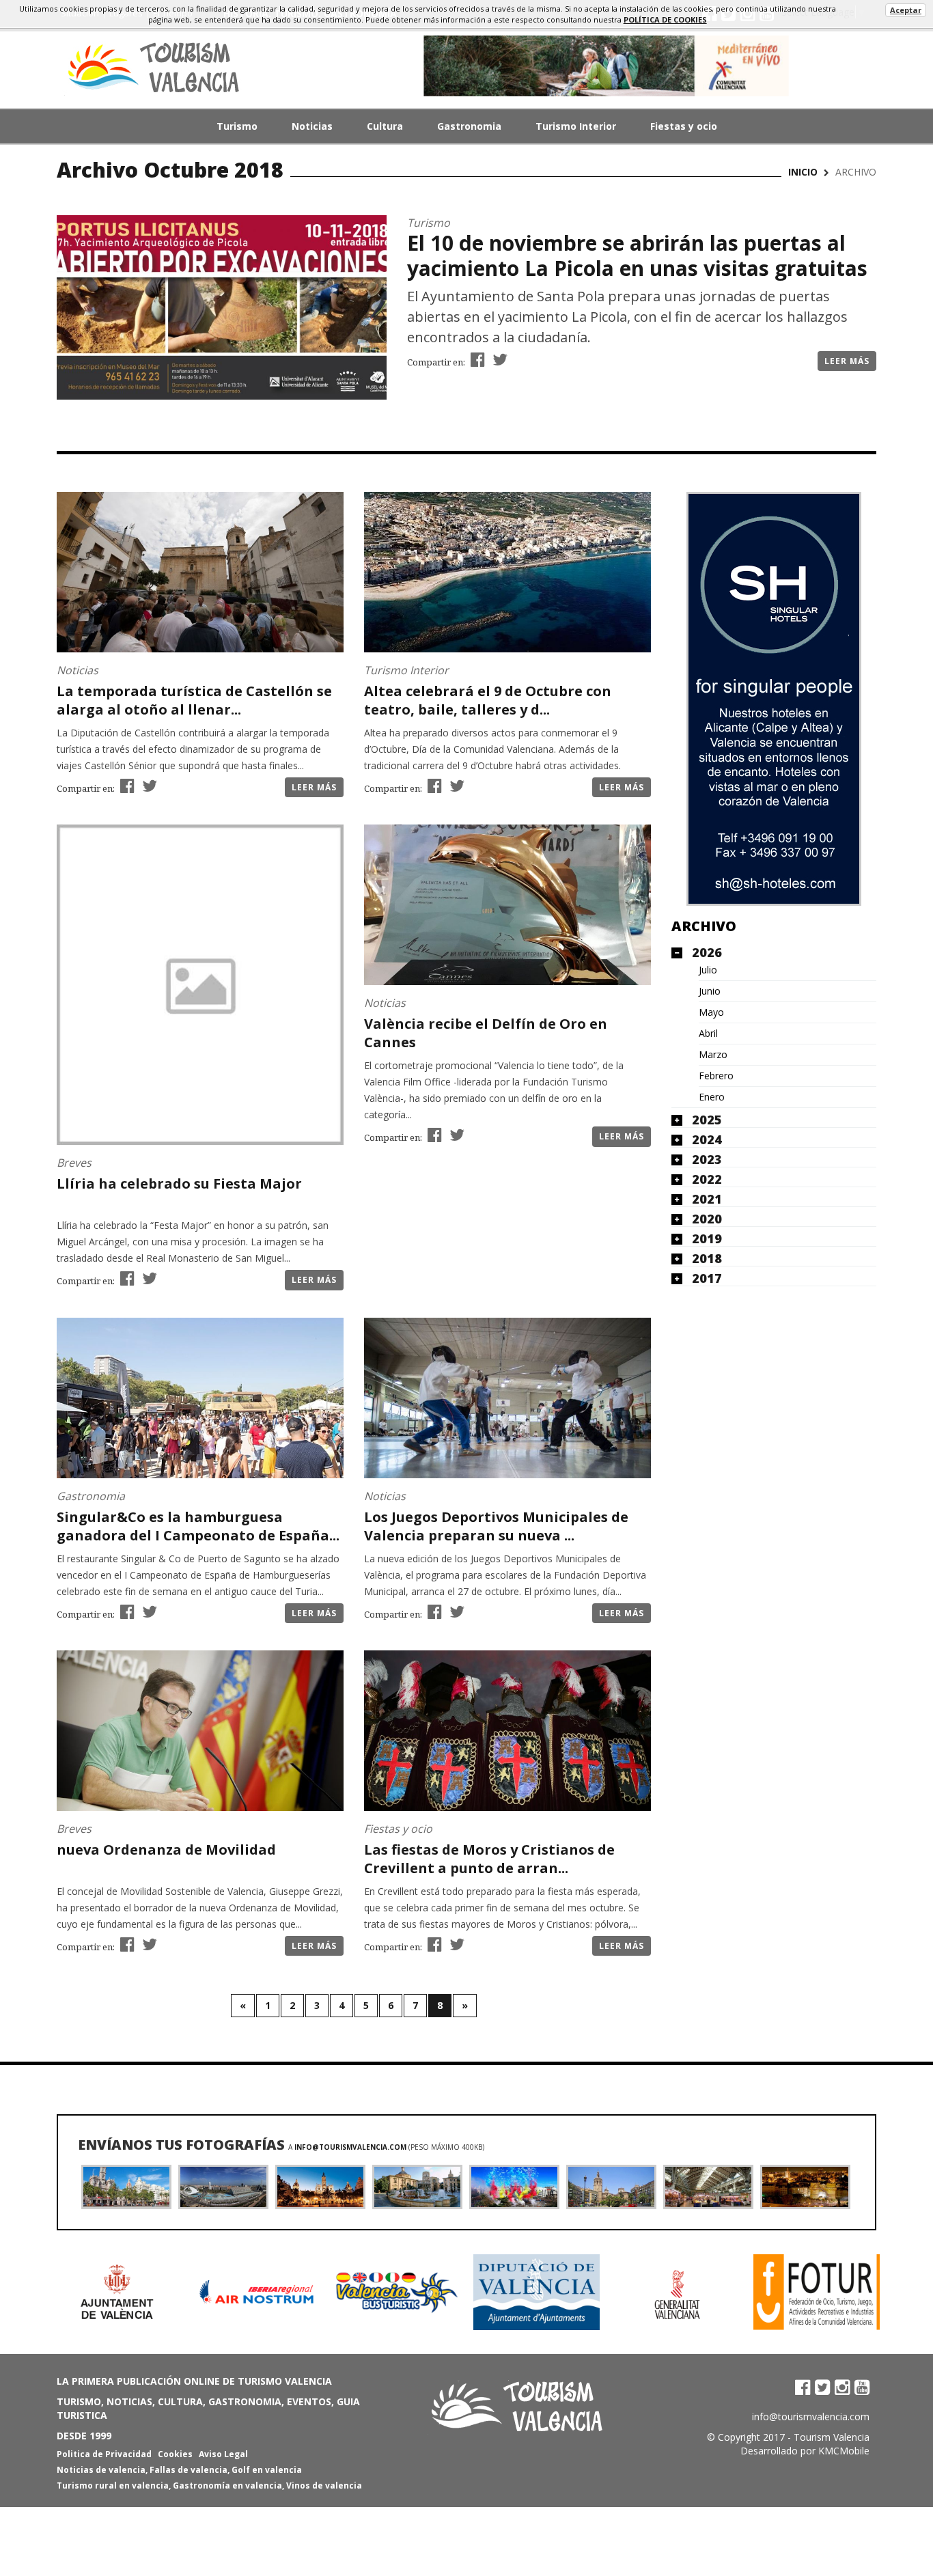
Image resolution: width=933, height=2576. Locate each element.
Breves (74, 1163)
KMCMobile (844, 2451)
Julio (708, 970)
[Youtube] (862, 2387)
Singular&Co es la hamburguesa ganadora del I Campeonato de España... (198, 1526)
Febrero (716, 1076)
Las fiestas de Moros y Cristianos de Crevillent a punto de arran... (489, 1859)
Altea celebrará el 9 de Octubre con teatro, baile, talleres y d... (488, 700)
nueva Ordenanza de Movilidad (166, 1850)
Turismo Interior (576, 126)
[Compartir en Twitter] (498, 359)
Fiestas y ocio (684, 126)
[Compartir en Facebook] (476, 359)
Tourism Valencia (832, 2437)
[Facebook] (803, 2387)
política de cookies (665, 19)
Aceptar (906, 10)
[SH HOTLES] (774, 699)
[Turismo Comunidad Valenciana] (607, 66)
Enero (712, 1097)
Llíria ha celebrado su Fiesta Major (179, 1183)
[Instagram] (842, 2387)
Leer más (847, 361)
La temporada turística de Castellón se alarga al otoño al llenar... (194, 700)
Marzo (713, 1055)
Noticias (312, 126)
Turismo (237, 126)
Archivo (704, 926)
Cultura (385, 126)
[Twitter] (822, 2387)
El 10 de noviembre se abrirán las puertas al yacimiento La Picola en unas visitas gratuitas (637, 255)
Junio (710, 991)
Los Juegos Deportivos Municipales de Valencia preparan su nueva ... (496, 1526)
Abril (708, 1034)
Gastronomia (469, 126)
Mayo (711, 1012)
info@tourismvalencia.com (350, 2147)
